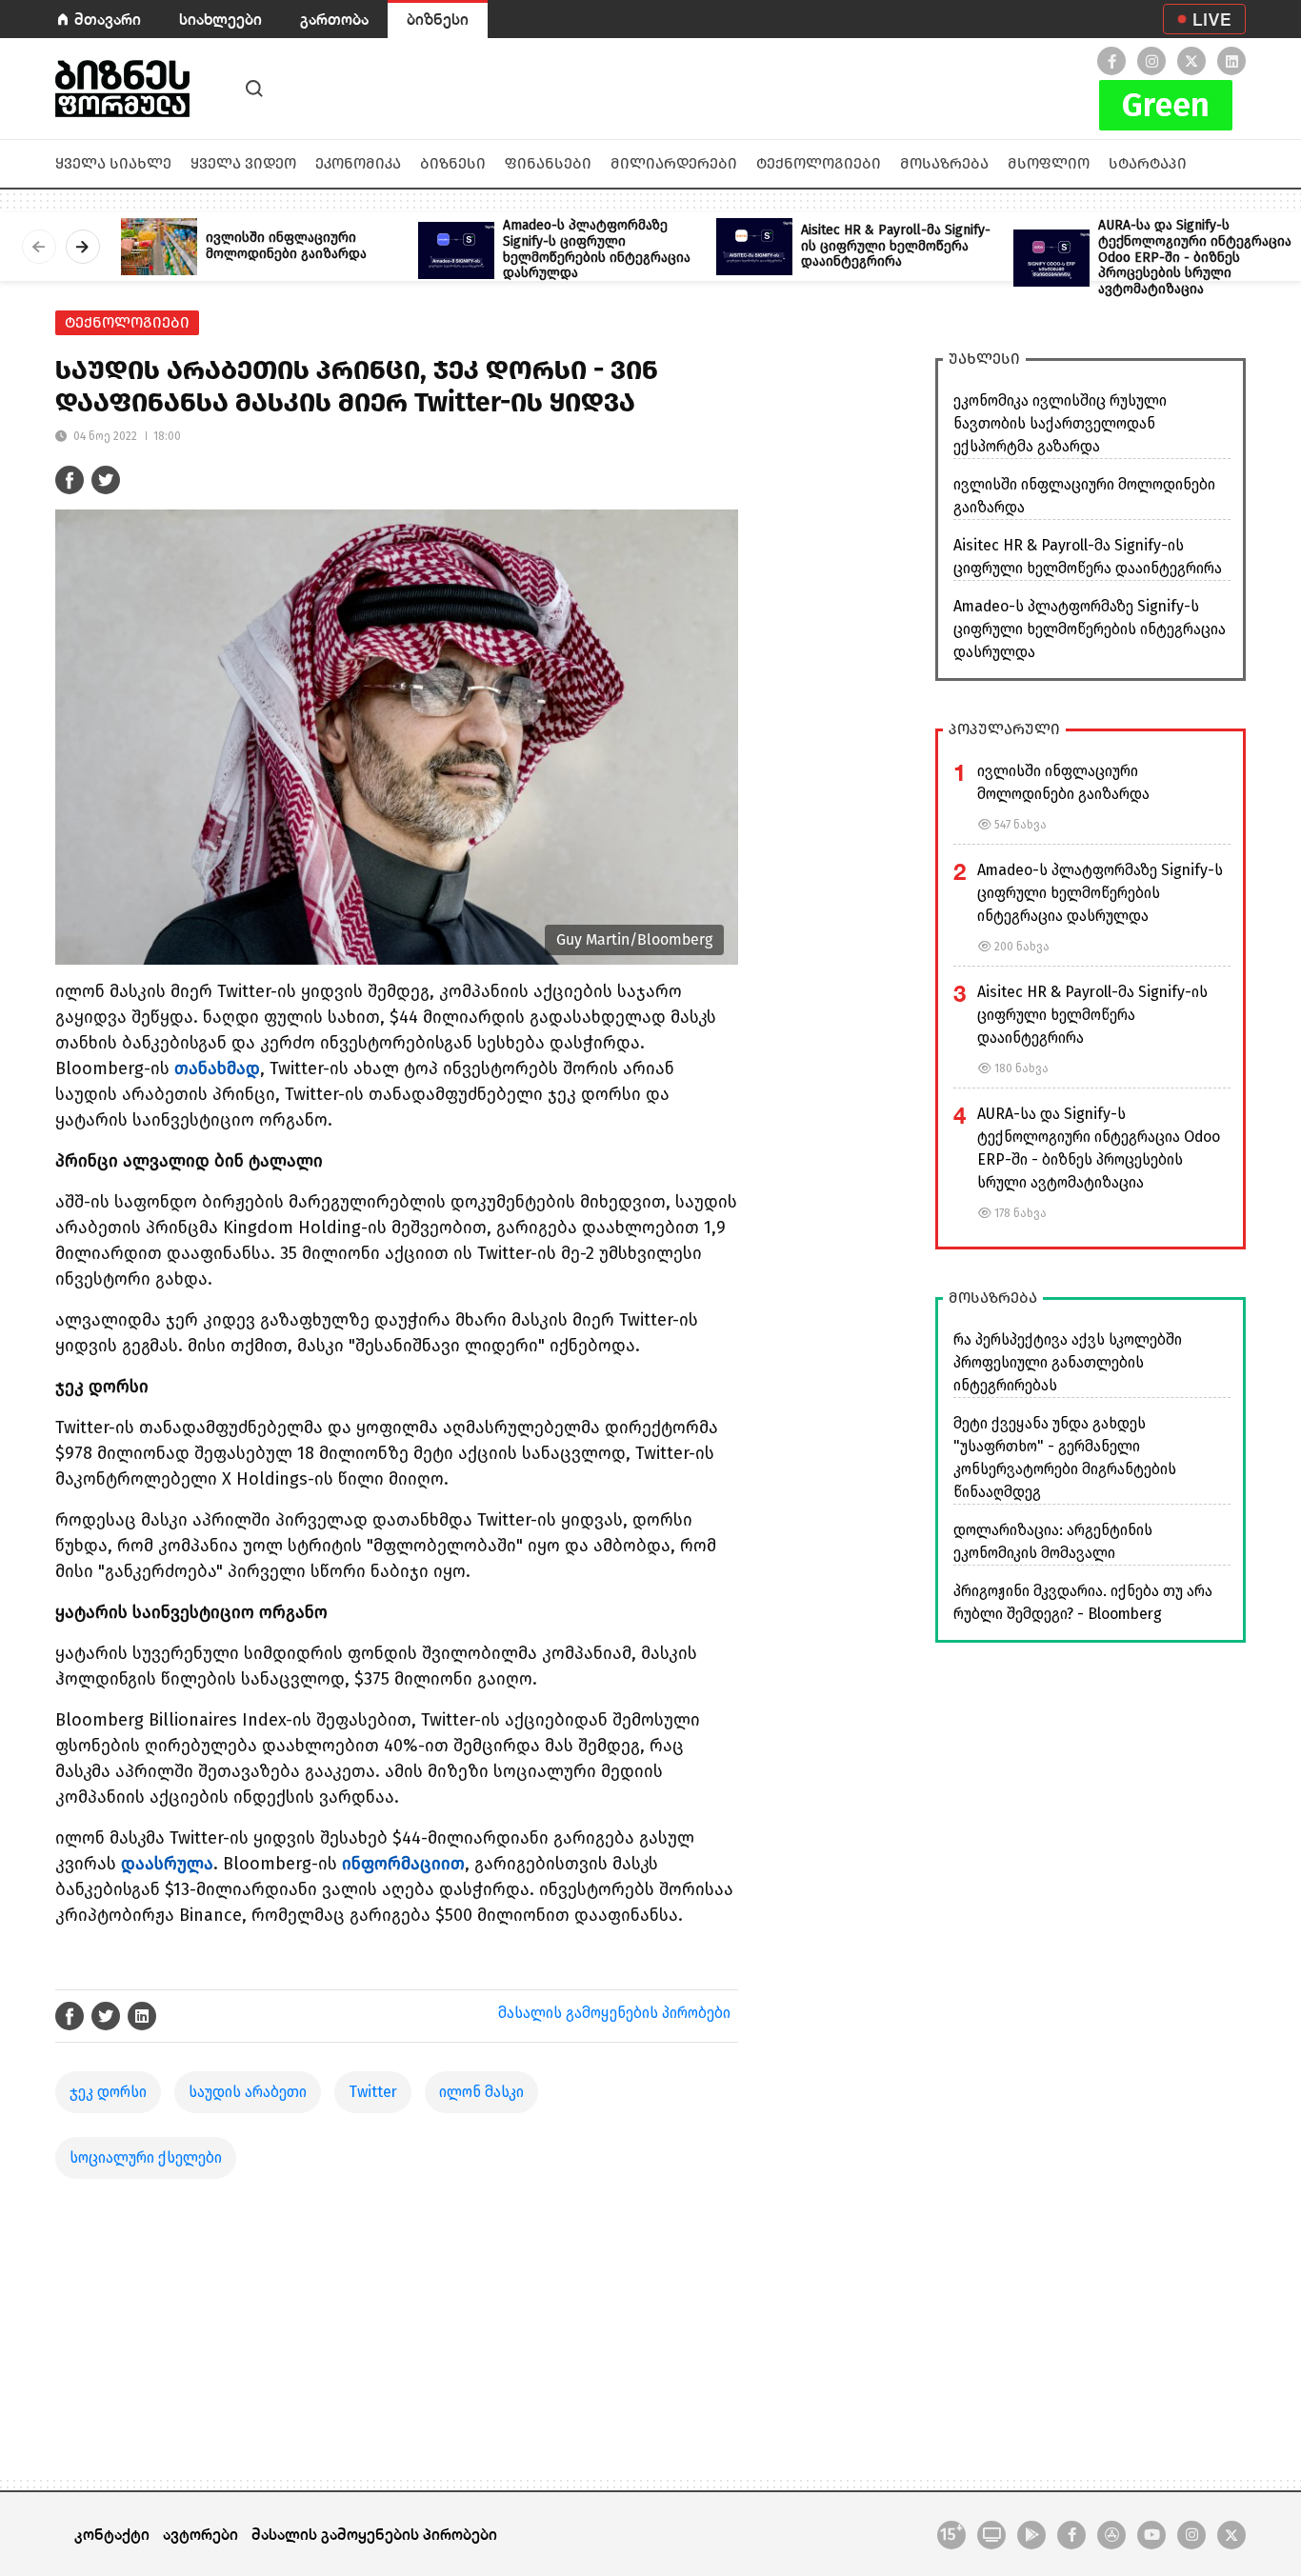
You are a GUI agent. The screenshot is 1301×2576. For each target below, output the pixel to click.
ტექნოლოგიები (819, 163)
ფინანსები (548, 163)
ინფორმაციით (403, 1864)
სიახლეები (220, 19)
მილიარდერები (674, 163)
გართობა (334, 19)
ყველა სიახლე (113, 163)
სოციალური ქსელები (146, 2157)
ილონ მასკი (481, 2092)
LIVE (1212, 19)
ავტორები (200, 2534)
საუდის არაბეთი (248, 2092)
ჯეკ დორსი (108, 2092)
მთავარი (108, 19)
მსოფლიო (1049, 163)
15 (951, 2533)
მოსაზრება (944, 163)
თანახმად (217, 1068)
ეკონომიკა (358, 163)
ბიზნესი (438, 19)
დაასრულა (167, 1864)
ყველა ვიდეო (243, 163)
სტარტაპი (1148, 163)
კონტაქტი (112, 2534)
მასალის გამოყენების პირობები (614, 2013)
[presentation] (39, 247)
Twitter (373, 2092)
